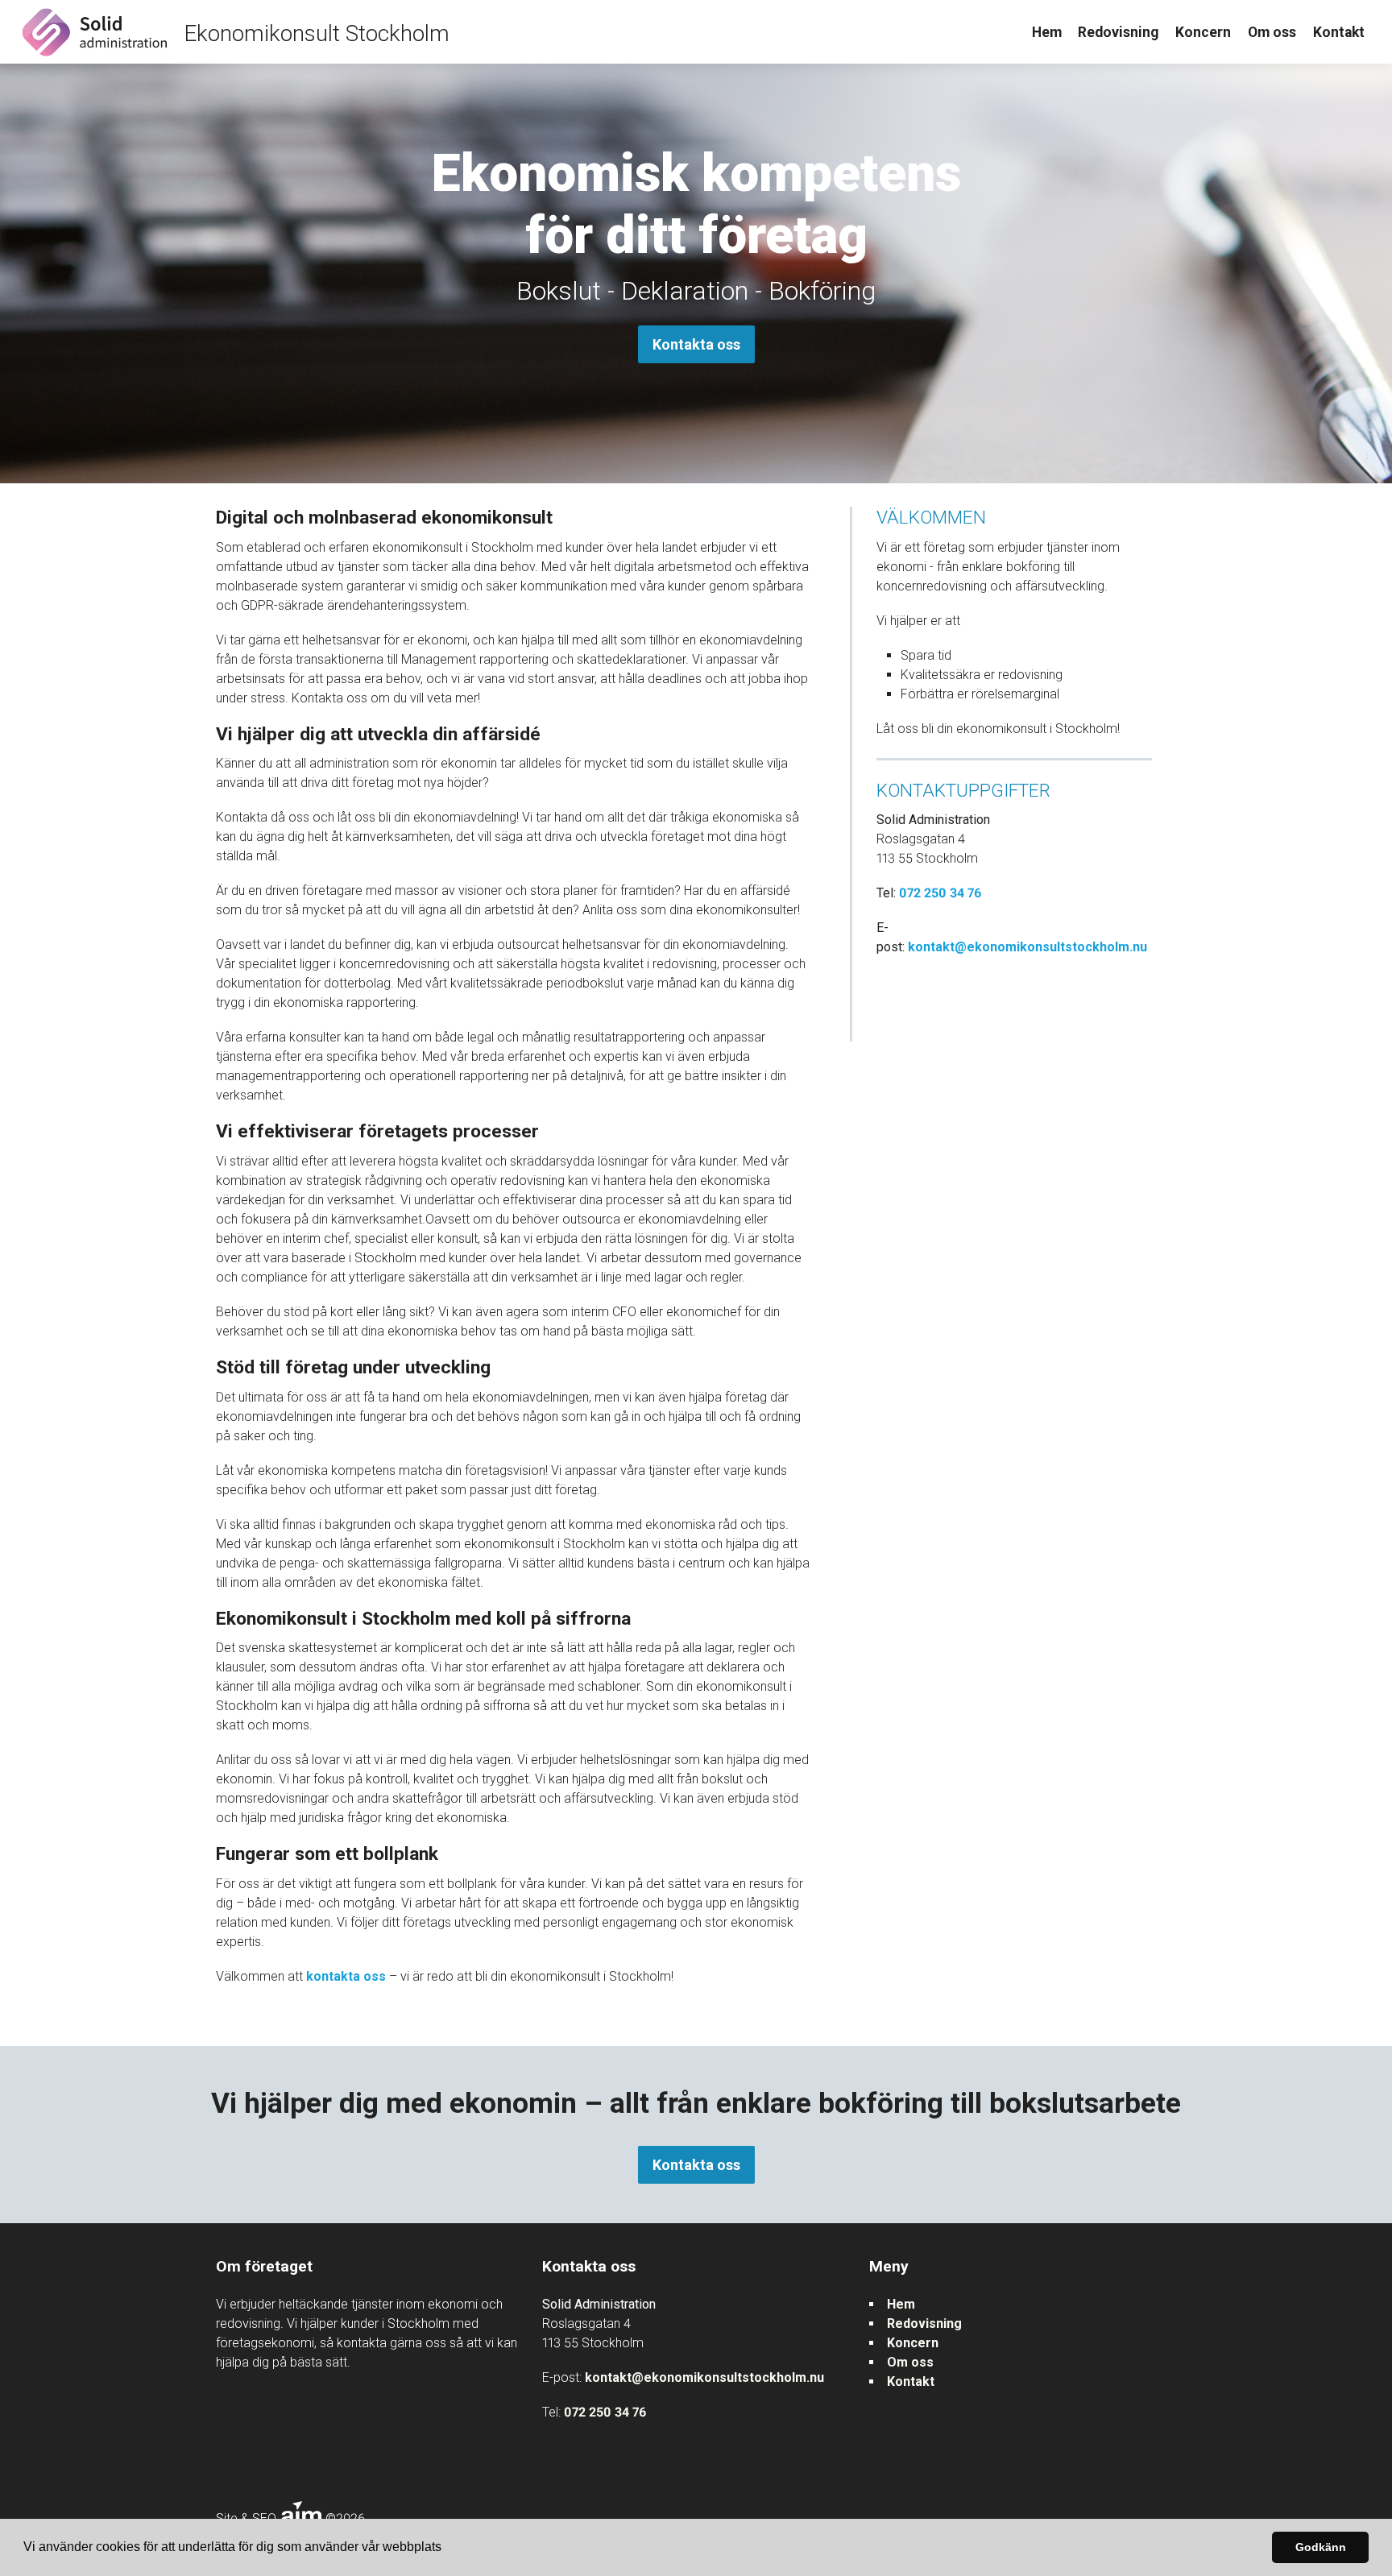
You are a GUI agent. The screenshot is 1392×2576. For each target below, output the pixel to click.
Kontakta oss (696, 344)
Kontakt (1339, 32)
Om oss (1272, 32)
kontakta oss (346, 1976)
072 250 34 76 (940, 893)
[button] (447, 2549)
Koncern (1203, 32)
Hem (1047, 32)
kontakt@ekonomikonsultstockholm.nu (1027, 947)
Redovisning (1118, 32)
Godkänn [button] (1321, 2547)
